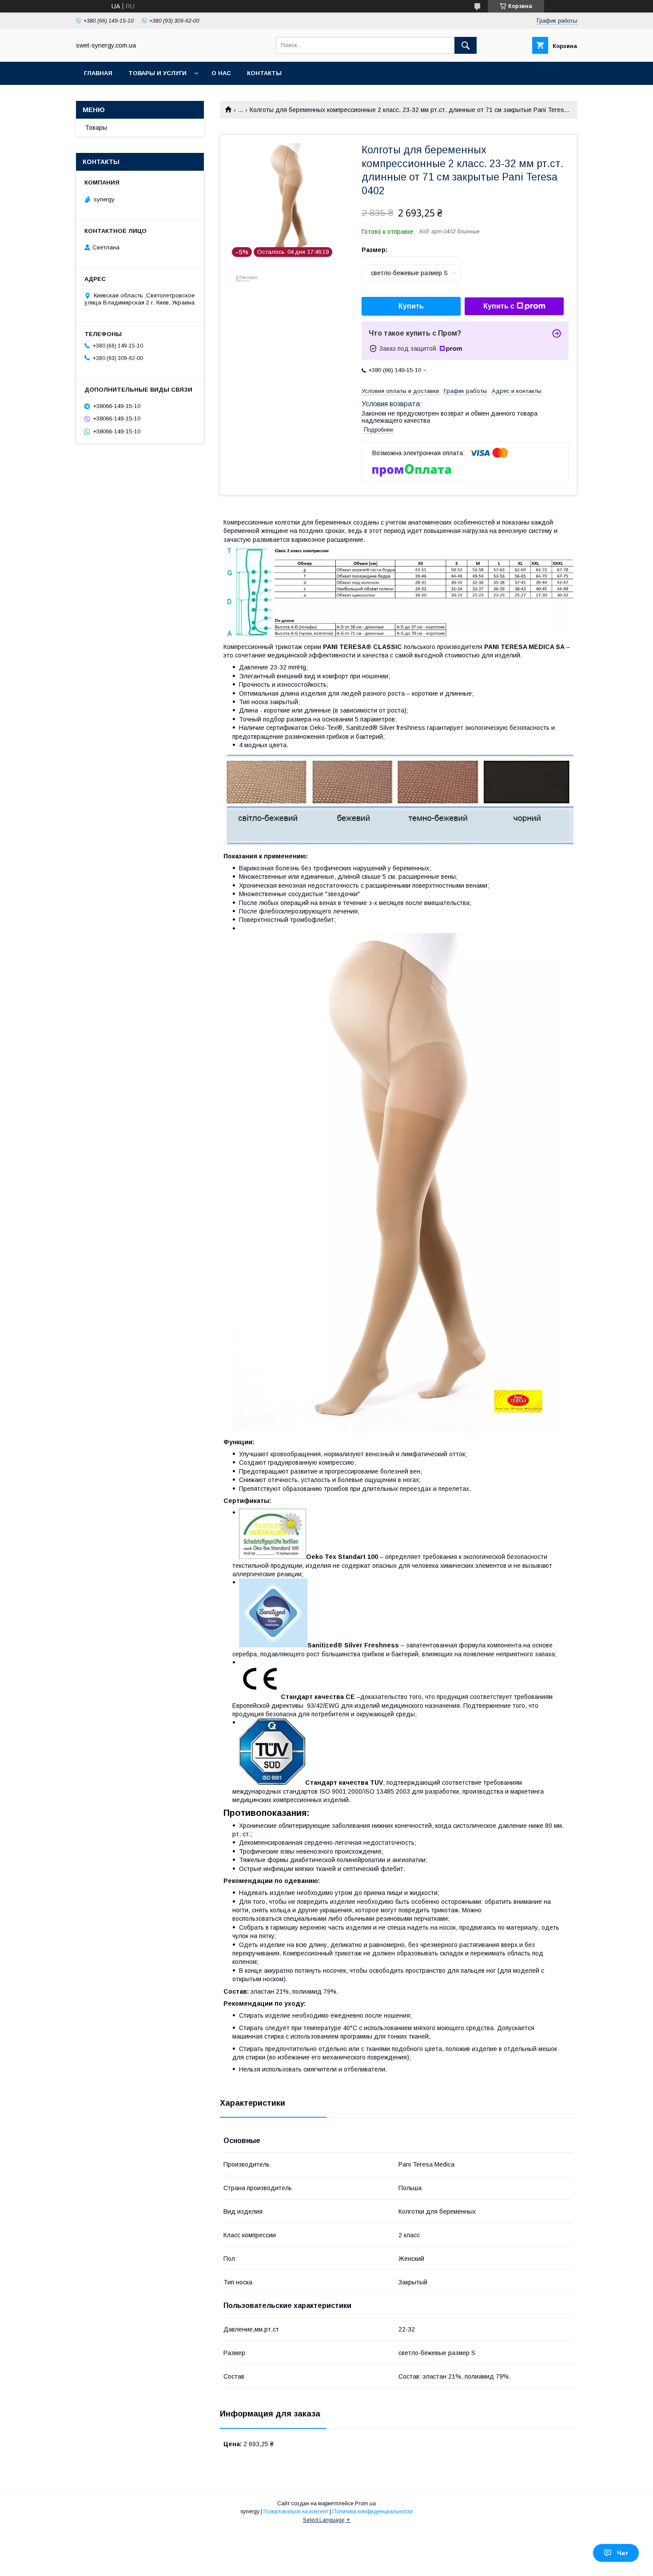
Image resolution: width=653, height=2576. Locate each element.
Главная (98, 73)
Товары (96, 128)
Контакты (264, 73)
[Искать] (466, 45)
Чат (623, 2553)
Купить (411, 306)
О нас (221, 73)
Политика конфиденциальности (372, 2512)
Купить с (499, 306)
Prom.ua (365, 2504)
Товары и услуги (157, 73)
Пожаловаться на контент (296, 2512)
